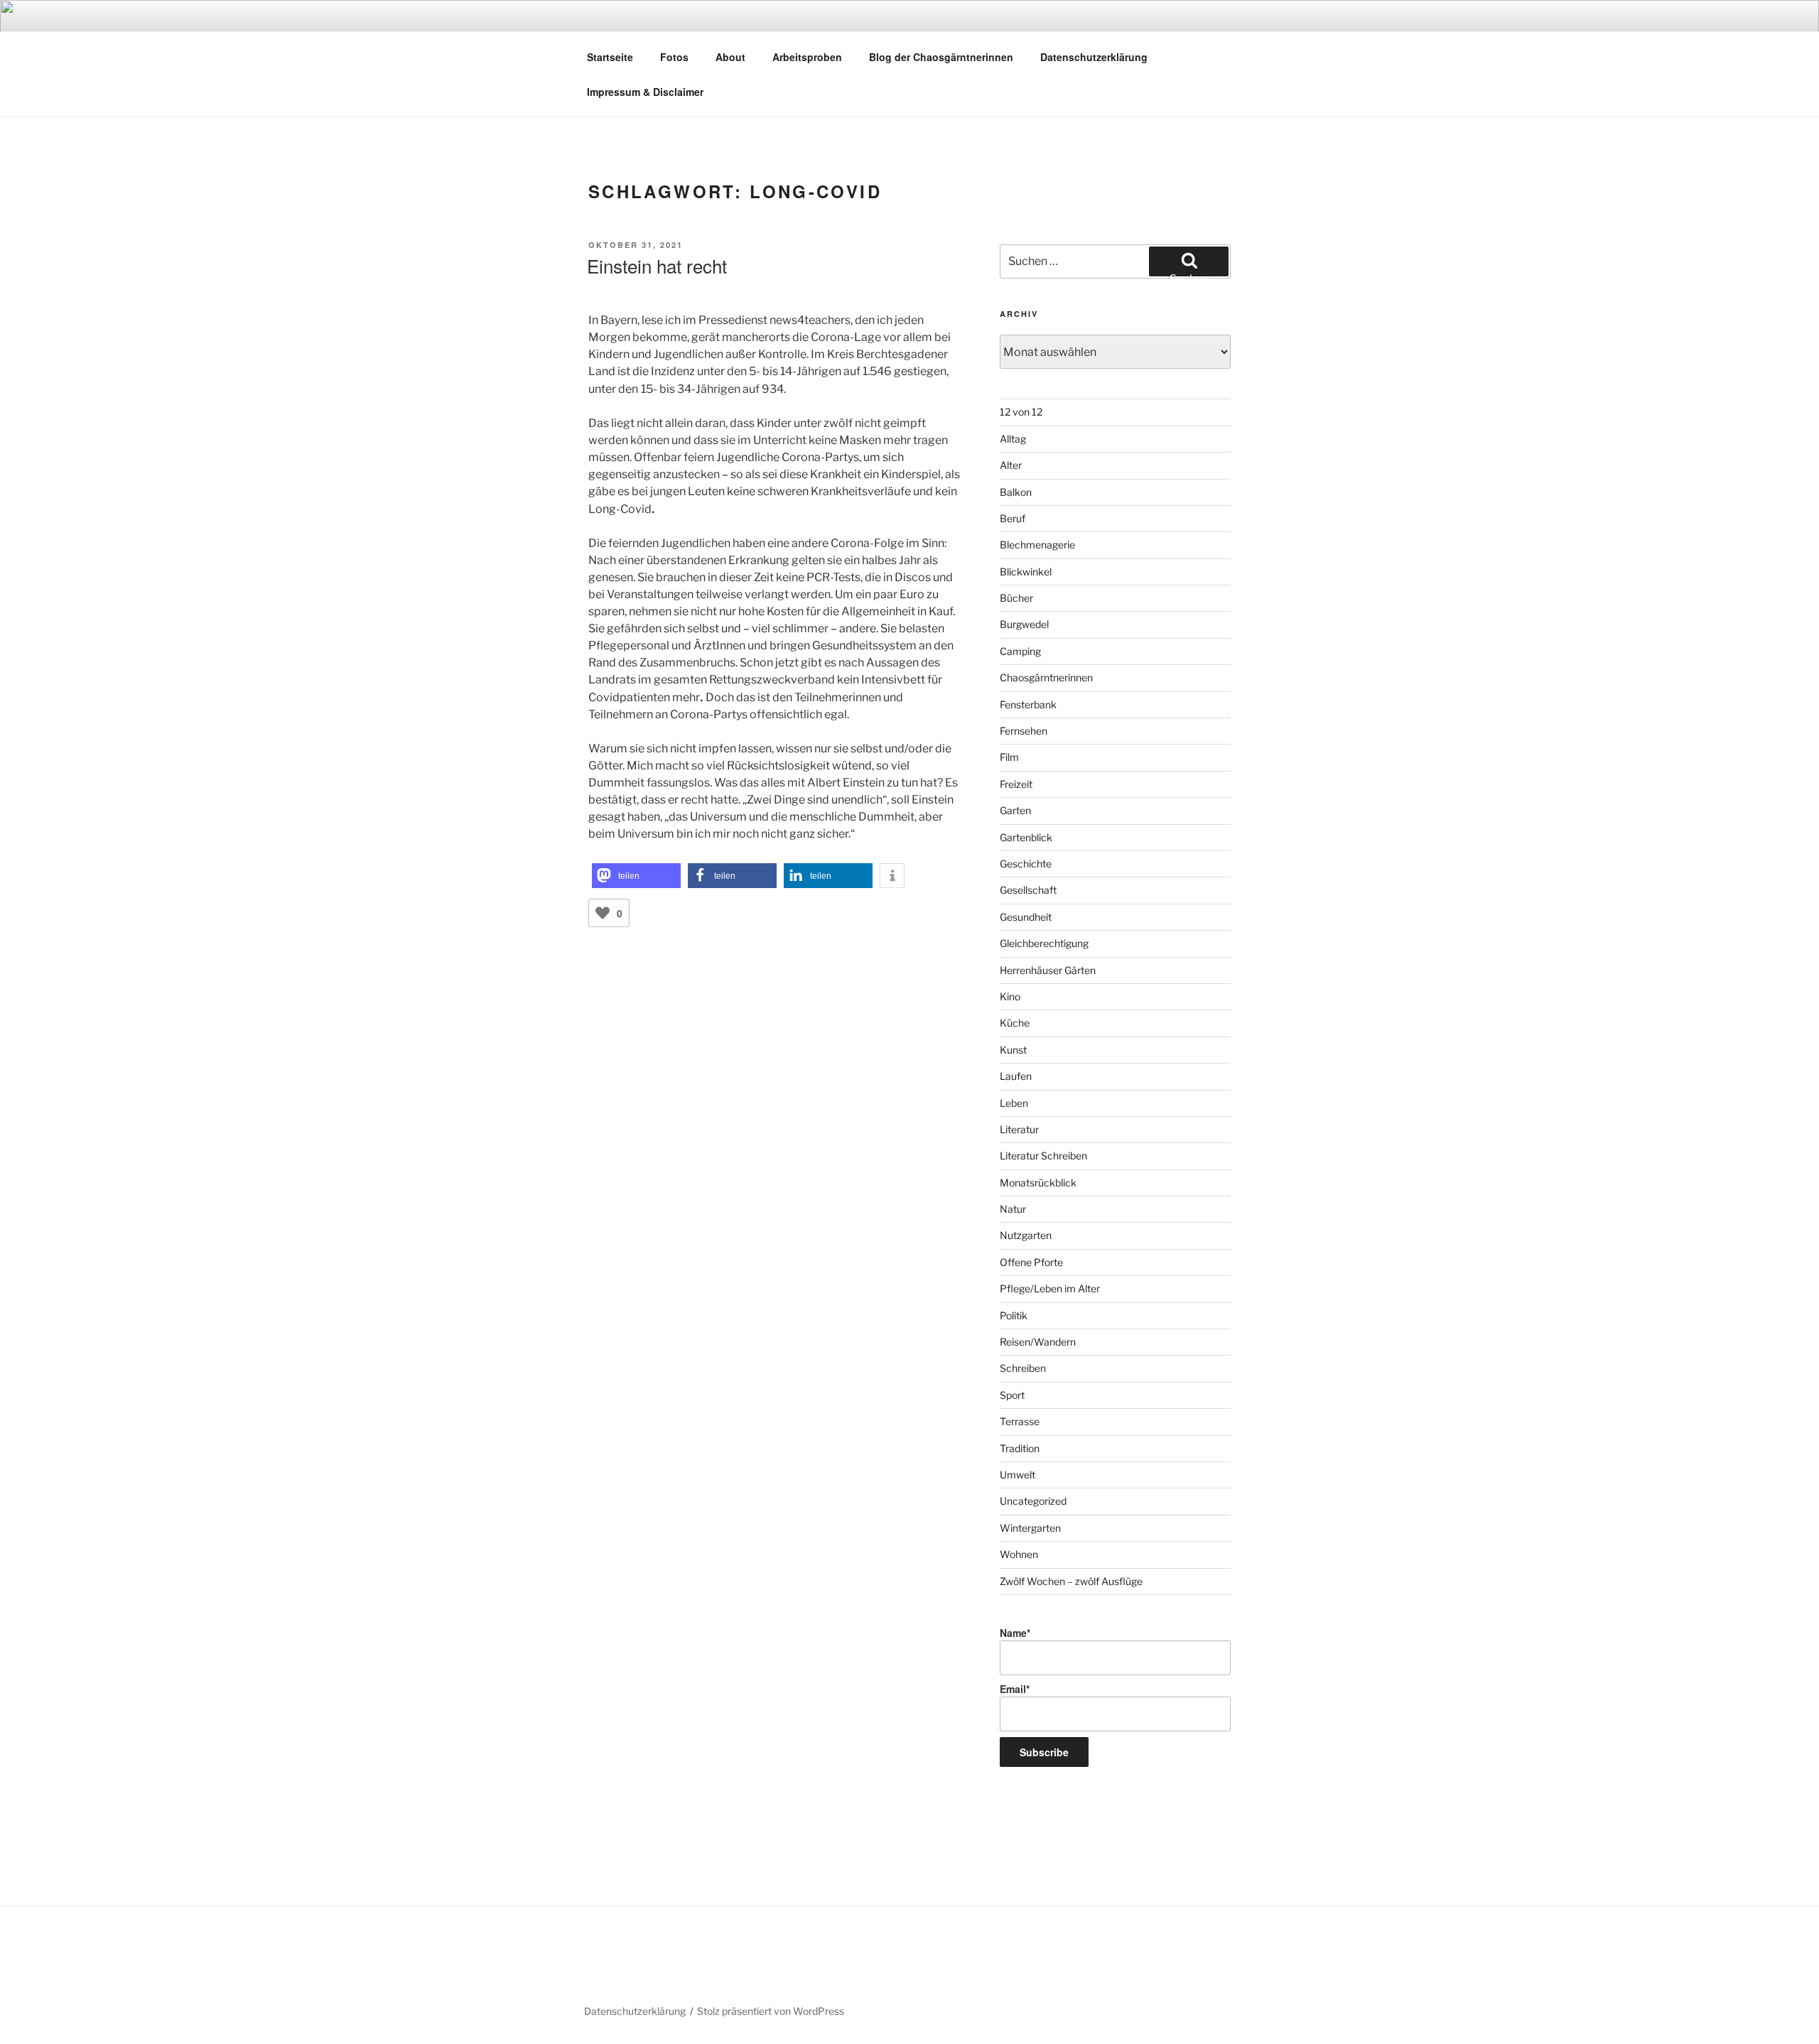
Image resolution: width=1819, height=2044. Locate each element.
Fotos (674, 57)
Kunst (1013, 1050)
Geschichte (1026, 864)
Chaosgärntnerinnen (1046, 677)
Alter (1011, 465)
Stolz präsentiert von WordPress (771, 2011)
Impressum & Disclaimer (645, 92)
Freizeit (1016, 784)
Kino (1010, 996)
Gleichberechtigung (1044, 943)
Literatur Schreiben (1043, 1156)
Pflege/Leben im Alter (1050, 1288)
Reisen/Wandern (1038, 1342)
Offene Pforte (1031, 1262)
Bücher (1016, 598)
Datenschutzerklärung (1094, 57)
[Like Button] (603, 913)
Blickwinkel (1026, 572)
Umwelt (1018, 1475)
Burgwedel (1024, 624)
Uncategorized (1033, 1501)
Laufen (1016, 1076)
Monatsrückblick (1038, 1183)
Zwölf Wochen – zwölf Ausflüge (1071, 1581)
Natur (1013, 1209)
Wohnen (1019, 1554)
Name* (1015, 1633)
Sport (1012, 1395)
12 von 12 (1021, 412)
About (730, 57)
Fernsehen (1024, 731)
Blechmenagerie (1037, 545)
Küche (1015, 1023)
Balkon (1016, 492)
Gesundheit (1026, 917)
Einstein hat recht (657, 265)
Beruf (1013, 518)
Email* (1015, 1689)
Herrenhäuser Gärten (1048, 970)
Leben (1014, 1103)
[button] (636, 876)
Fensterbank (1028, 704)
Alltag (1013, 439)
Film (1009, 757)
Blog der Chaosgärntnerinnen (941, 57)
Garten (1015, 810)
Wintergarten (1030, 1528)
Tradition (1020, 1448)
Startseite (610, 57)
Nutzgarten (1026, 1235)
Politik (1014, 1315)
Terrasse (1020, 1421)
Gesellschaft (1028, 890)
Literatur (1019, 1129)
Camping (1020, 651)
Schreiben (1023, 1368)
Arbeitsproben (807, 57)
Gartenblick (1026, 837)
